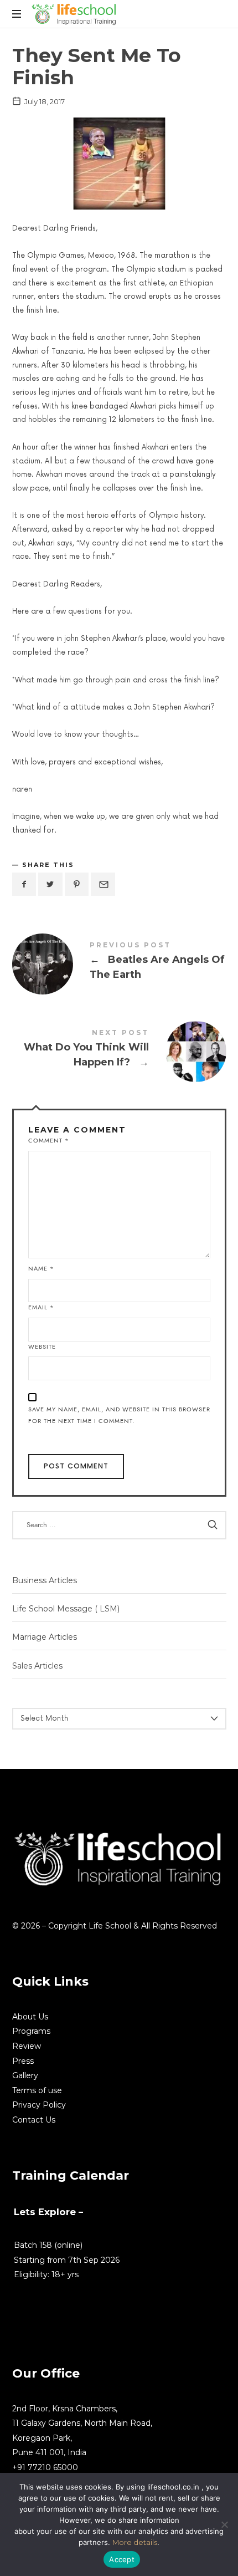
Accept (122, 2559)
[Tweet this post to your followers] (50, 884)
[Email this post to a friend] (103, 884)
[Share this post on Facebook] (24, 884)
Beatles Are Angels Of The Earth (119, 963)
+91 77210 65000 (45, 2467)
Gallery (25, 2075)
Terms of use (37, 2090)
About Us (30, 2017)
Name (41, 1269)
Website (42, 1347)
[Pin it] (77, 884)
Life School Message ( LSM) (66, 1609)
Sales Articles (37, 1666)
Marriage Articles (45, 1638)
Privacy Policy (39, 2105)
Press (23, 2061)
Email (41, 1307)
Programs (31, 2031)
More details (135, 2542)
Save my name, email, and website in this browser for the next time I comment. (119, 1415)
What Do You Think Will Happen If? (119, 1050)
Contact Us (34, 2120)
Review (27, 2046)
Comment (49, 1141)
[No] (224, 2524)
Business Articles (45, 1580)
